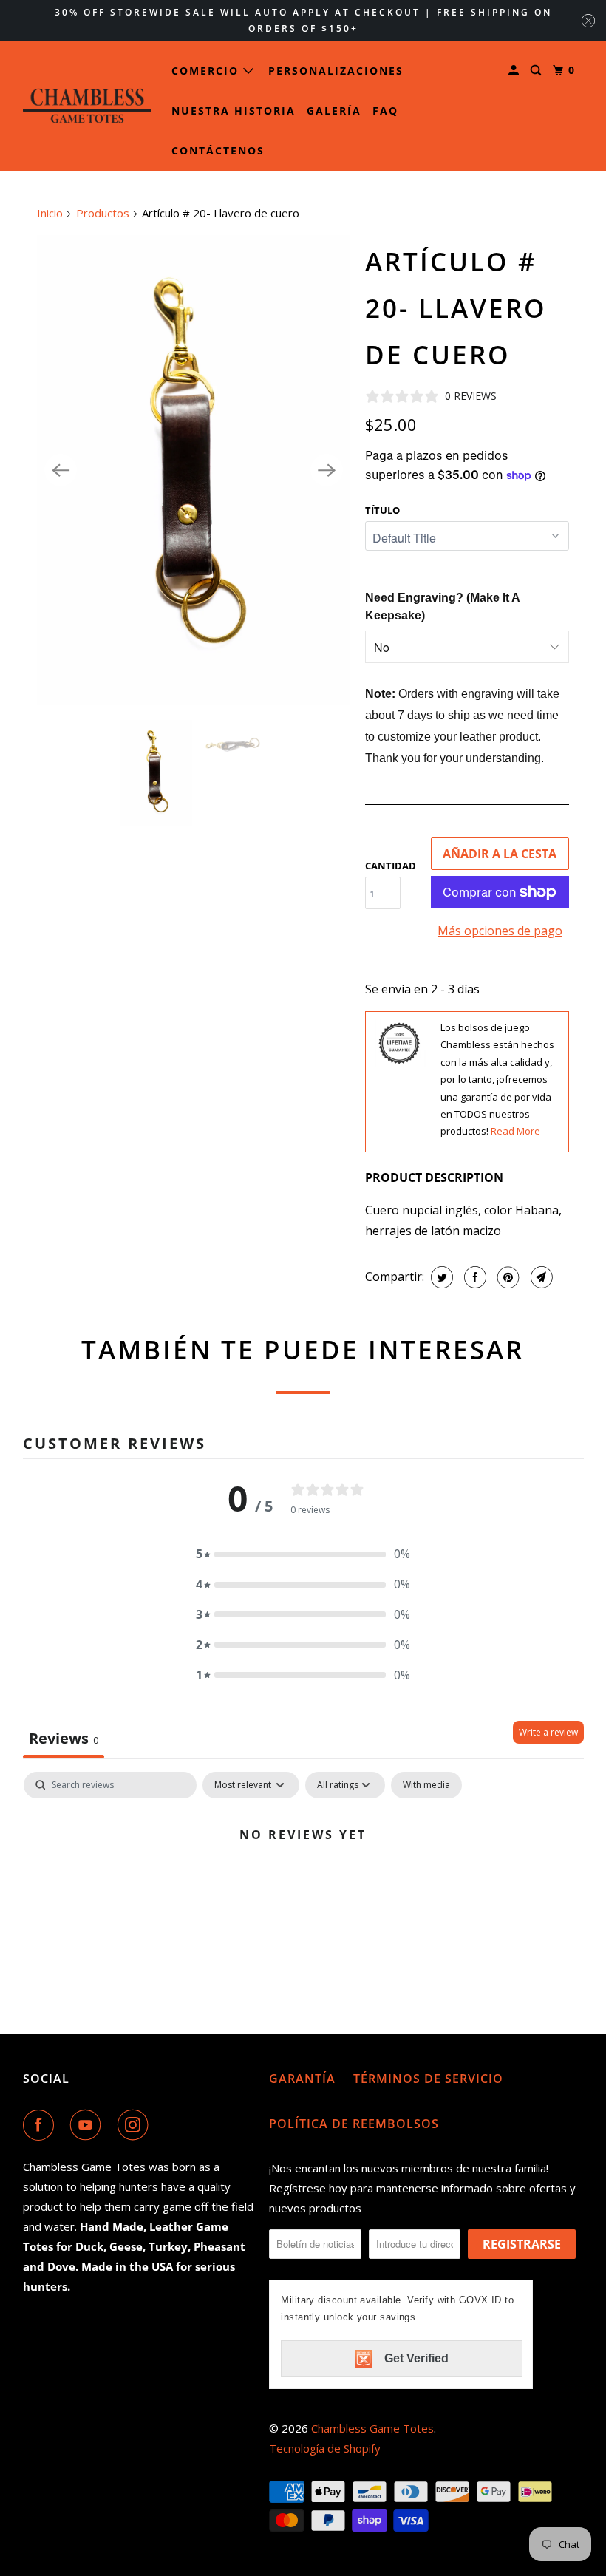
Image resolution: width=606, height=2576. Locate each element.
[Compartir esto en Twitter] (440, 1277)
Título (382, 510)
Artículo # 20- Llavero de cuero (456, 308)
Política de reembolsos (354, 2124)
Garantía (302, 2079)
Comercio (207, 71)
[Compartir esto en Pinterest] (507, 1277)
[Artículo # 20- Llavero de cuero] (194, 470)
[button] (303, 1554)
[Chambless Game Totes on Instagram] (136, 2125)
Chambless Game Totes (372, 2428)
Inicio (50, 213)
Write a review (548, 1732)
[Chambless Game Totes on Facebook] (41, 2125)
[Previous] (61, 470)
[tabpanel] (303, 1884)
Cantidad (391, 866)
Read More (515, 1131)
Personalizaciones (336, 71)
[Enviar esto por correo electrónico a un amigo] (540, 1277)
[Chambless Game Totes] (88, 106)
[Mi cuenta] (515, 71)
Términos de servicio (428, 2079)
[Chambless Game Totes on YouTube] (89, 2125)
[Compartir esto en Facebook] (473, 1277)
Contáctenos (218, 150)
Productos (103, 213)
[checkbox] (426, 1785)
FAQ (385, 111)
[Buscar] (538, 71)
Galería (334, 111)
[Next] (327, 470)
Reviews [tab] (64, 1738)
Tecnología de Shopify (325, 2448)
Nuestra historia (234, 111)
